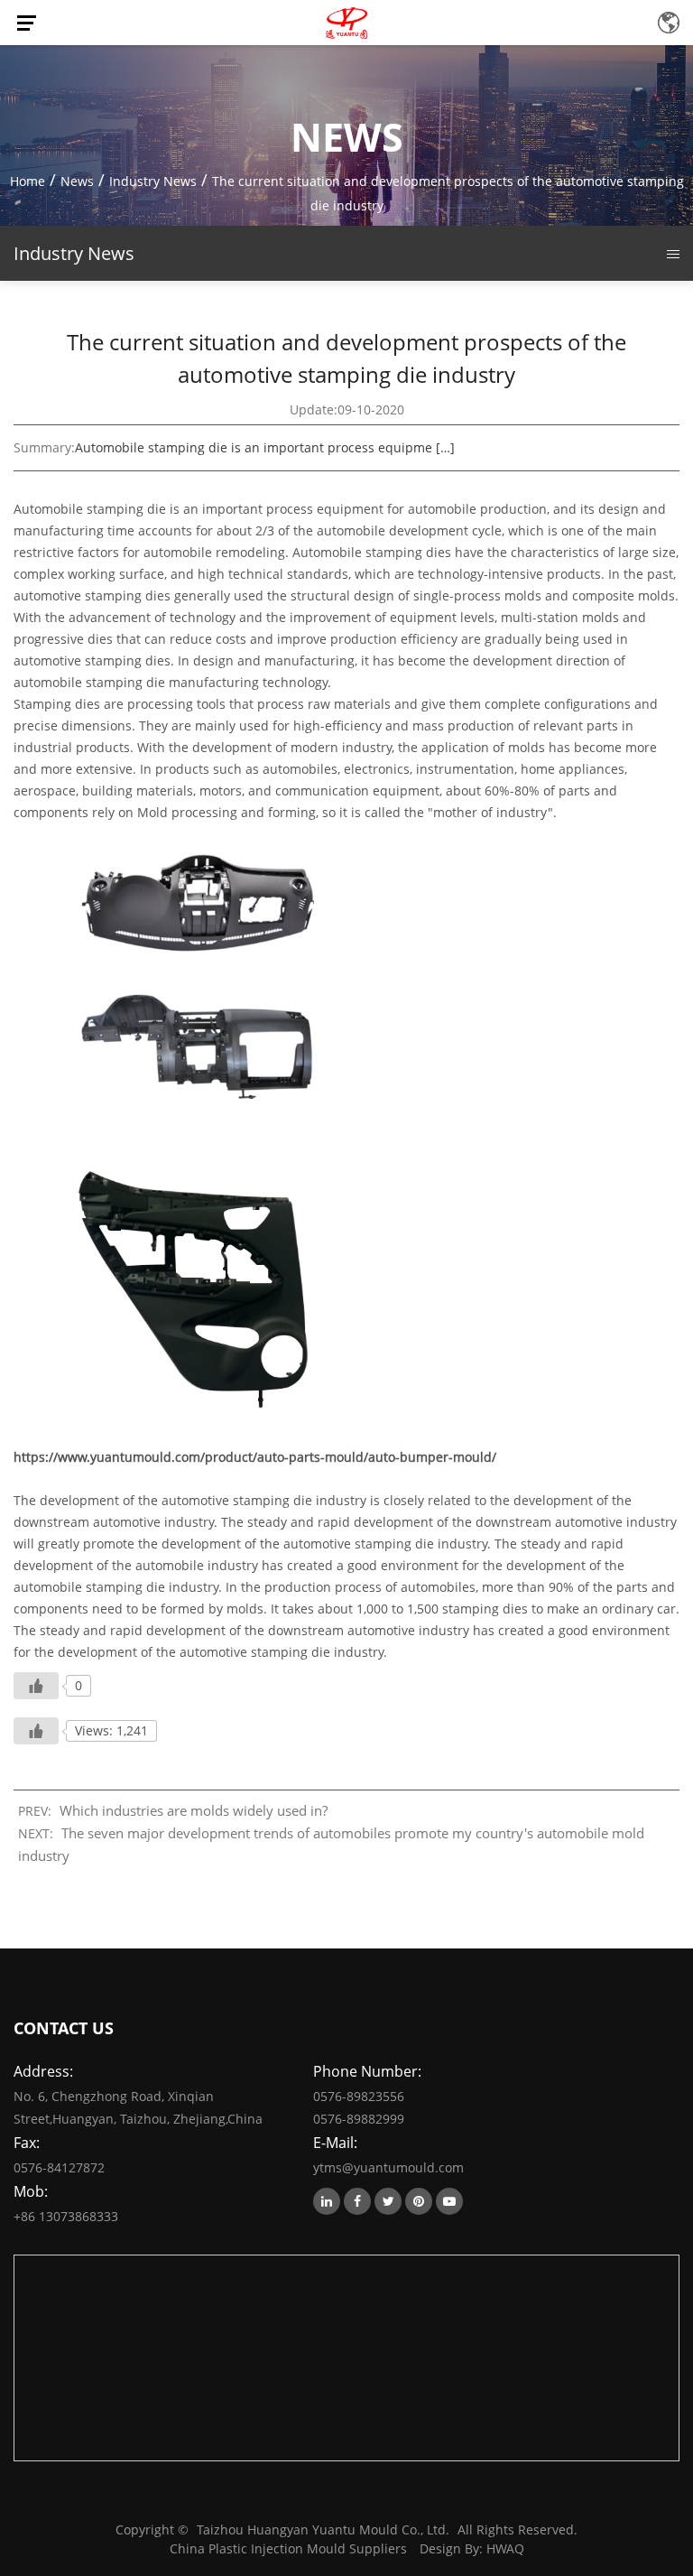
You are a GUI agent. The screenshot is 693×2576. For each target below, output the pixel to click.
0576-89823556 (359, 2096)
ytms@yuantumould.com (388, 2167)
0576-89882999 (359, 2119)
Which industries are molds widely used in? (194, 1810)
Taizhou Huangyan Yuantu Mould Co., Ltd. (323, 2530)
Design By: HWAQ (472, 2548)
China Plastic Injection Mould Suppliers (288, 2548)
